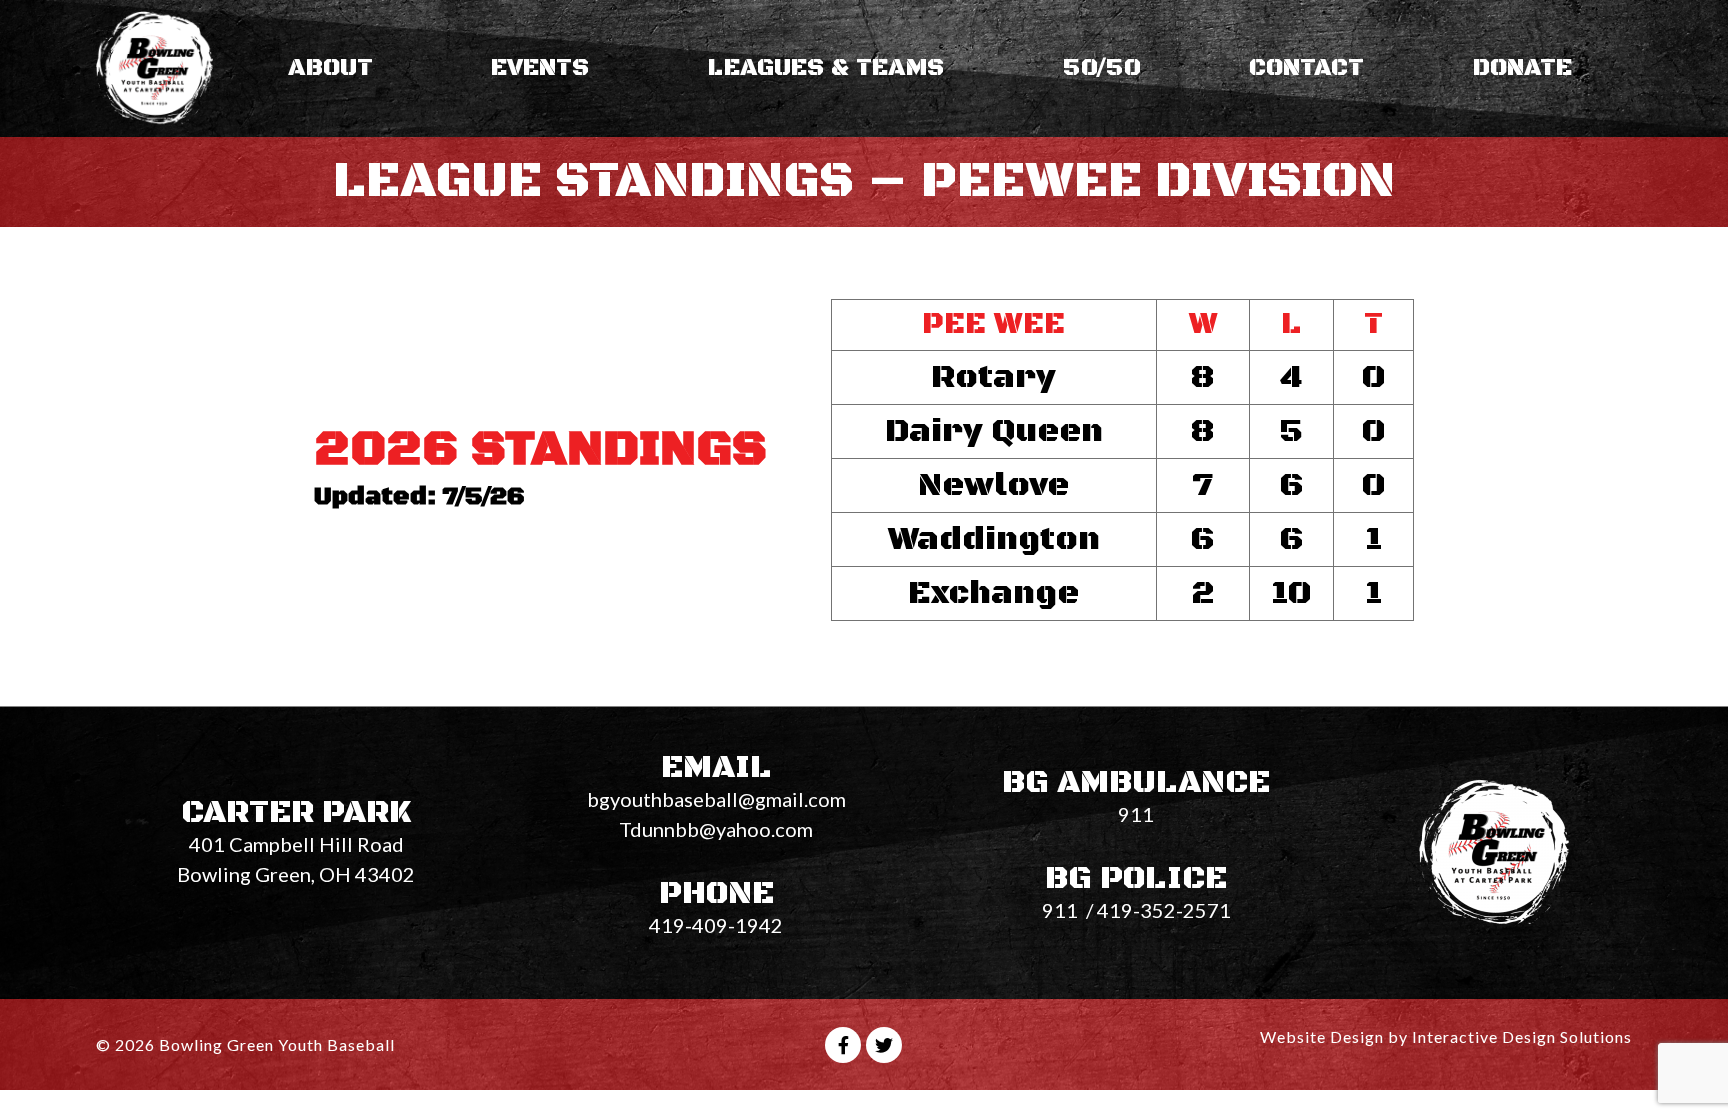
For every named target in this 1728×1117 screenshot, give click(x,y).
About (330, 68)
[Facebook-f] (843, 1045)
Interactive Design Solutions (1522, 1036)
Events (540, 68)
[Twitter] (884, 1045)
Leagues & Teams (826, 68)
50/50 (1102, 68)
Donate (1522, 68)
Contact (1306, 68)
